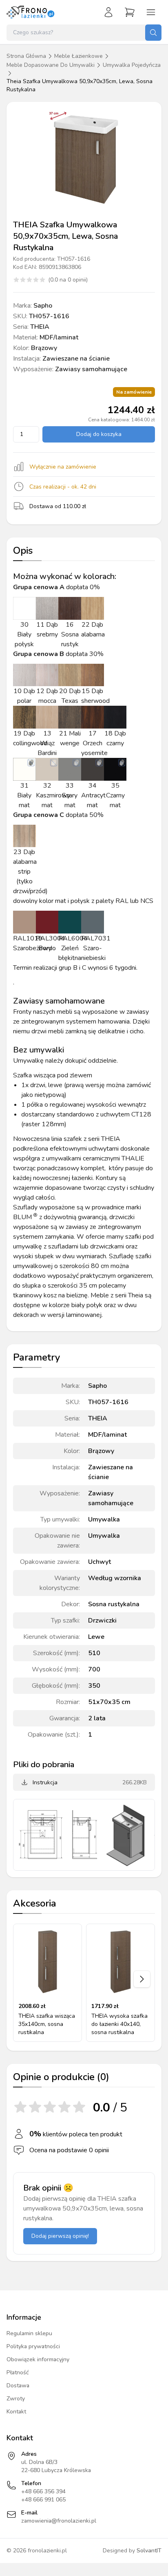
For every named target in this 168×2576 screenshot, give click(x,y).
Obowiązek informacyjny (38, 2359)
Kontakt (16, 2412)
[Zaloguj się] (108, 12)
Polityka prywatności (33, 2346)
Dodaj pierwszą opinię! (60, 2236)
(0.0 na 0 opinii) (68, 280)
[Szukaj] (153, 33)
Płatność (18, 2372)
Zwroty (16, 2399)
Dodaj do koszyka (99, 434)
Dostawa (18, 2386)
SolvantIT (149, 2551)
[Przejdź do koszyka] (130, 12)
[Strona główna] (31, 12)
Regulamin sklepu (29, 2333)
